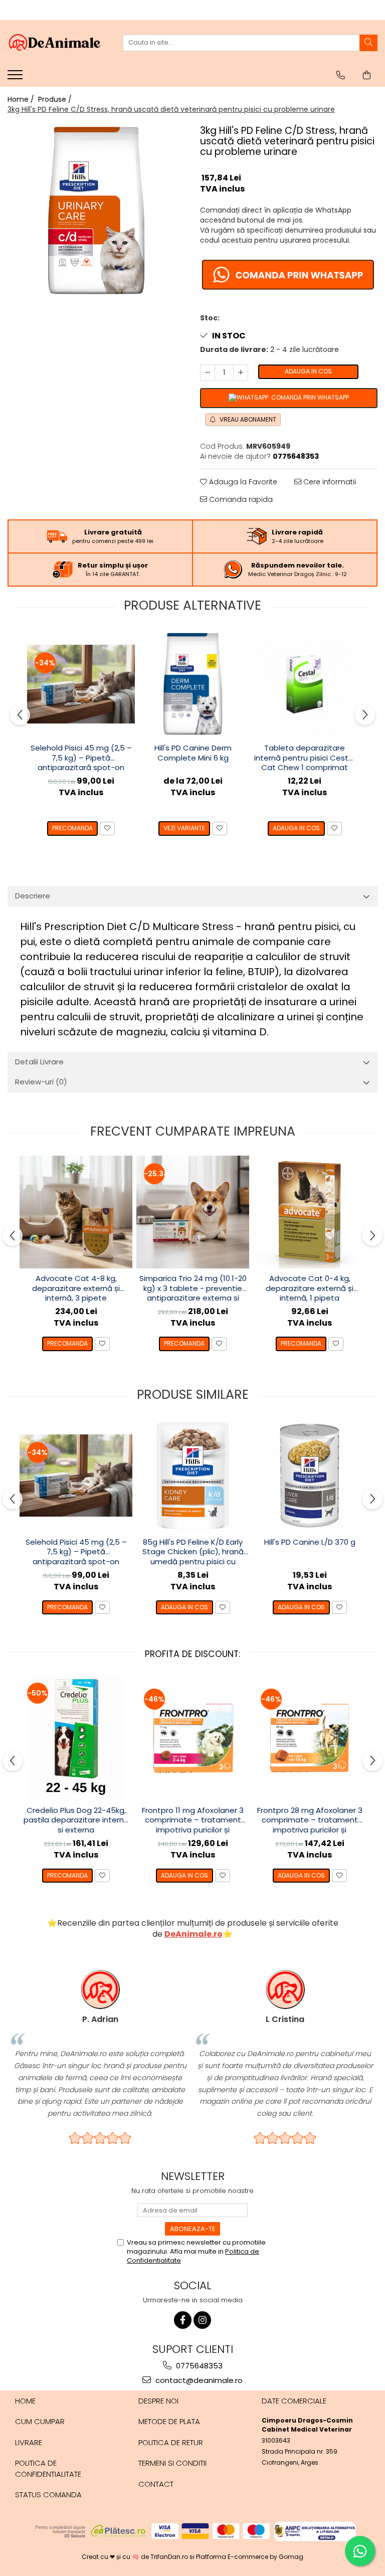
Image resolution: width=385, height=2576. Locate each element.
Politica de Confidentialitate (48, 2468)
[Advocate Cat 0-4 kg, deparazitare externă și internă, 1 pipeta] (310, 1212)
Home (25, 2401)
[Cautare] (368, 43)
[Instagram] (202, 2320)
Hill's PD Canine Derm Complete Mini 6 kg (193, 753)
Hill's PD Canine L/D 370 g (310, 1542)
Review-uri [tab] (41, 1082)
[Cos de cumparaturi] (367, 75)
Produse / (56, 99)
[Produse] (16, 78)
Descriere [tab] (33, 896)
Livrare (29, 2442)
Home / (22, 99)
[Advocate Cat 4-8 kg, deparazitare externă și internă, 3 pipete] (76, 1212)
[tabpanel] (96, 211)
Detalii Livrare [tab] (39, 1062)
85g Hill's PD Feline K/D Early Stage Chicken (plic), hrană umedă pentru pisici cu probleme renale (193, 1552)
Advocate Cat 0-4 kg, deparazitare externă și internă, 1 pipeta (310, 1288)
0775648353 (198, 2366)
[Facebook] (183, 2320)
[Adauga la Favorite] (107, 829)
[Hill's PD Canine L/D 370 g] (310, 1476)
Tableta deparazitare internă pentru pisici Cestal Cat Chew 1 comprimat (305, 758)
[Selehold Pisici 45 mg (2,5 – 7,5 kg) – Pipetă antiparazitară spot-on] (81, 684)
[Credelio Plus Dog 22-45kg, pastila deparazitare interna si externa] (76, 1738)
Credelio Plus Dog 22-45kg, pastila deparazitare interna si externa (76, 1820)
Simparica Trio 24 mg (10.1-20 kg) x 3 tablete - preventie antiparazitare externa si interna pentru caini (193, 1289)
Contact (156, 2484)
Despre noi (158, 2401)
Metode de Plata (169, 2421)
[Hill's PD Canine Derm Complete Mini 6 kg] (193, 684)
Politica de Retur (171, 2442)
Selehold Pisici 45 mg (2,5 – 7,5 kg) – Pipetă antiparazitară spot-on (81, 758)
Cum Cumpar (40, 2421)
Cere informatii (329, 482)
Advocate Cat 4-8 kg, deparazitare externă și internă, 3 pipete (76, 1288)
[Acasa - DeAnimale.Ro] (58, 43)
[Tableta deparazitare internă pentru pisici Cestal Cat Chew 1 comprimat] (305, 684)
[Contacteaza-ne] (341, 75)
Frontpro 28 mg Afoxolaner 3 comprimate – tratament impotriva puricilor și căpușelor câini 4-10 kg (310, 1820)
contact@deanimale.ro (198, 2380)
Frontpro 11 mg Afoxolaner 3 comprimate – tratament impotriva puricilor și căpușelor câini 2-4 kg (193, 1820)
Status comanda (48, 2495)
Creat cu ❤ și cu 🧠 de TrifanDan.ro (136, 2557)
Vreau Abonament (247, 419)
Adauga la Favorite (242, 482)
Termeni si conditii (172, 2463)
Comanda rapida (240, 499)
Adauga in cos (308, 371)
